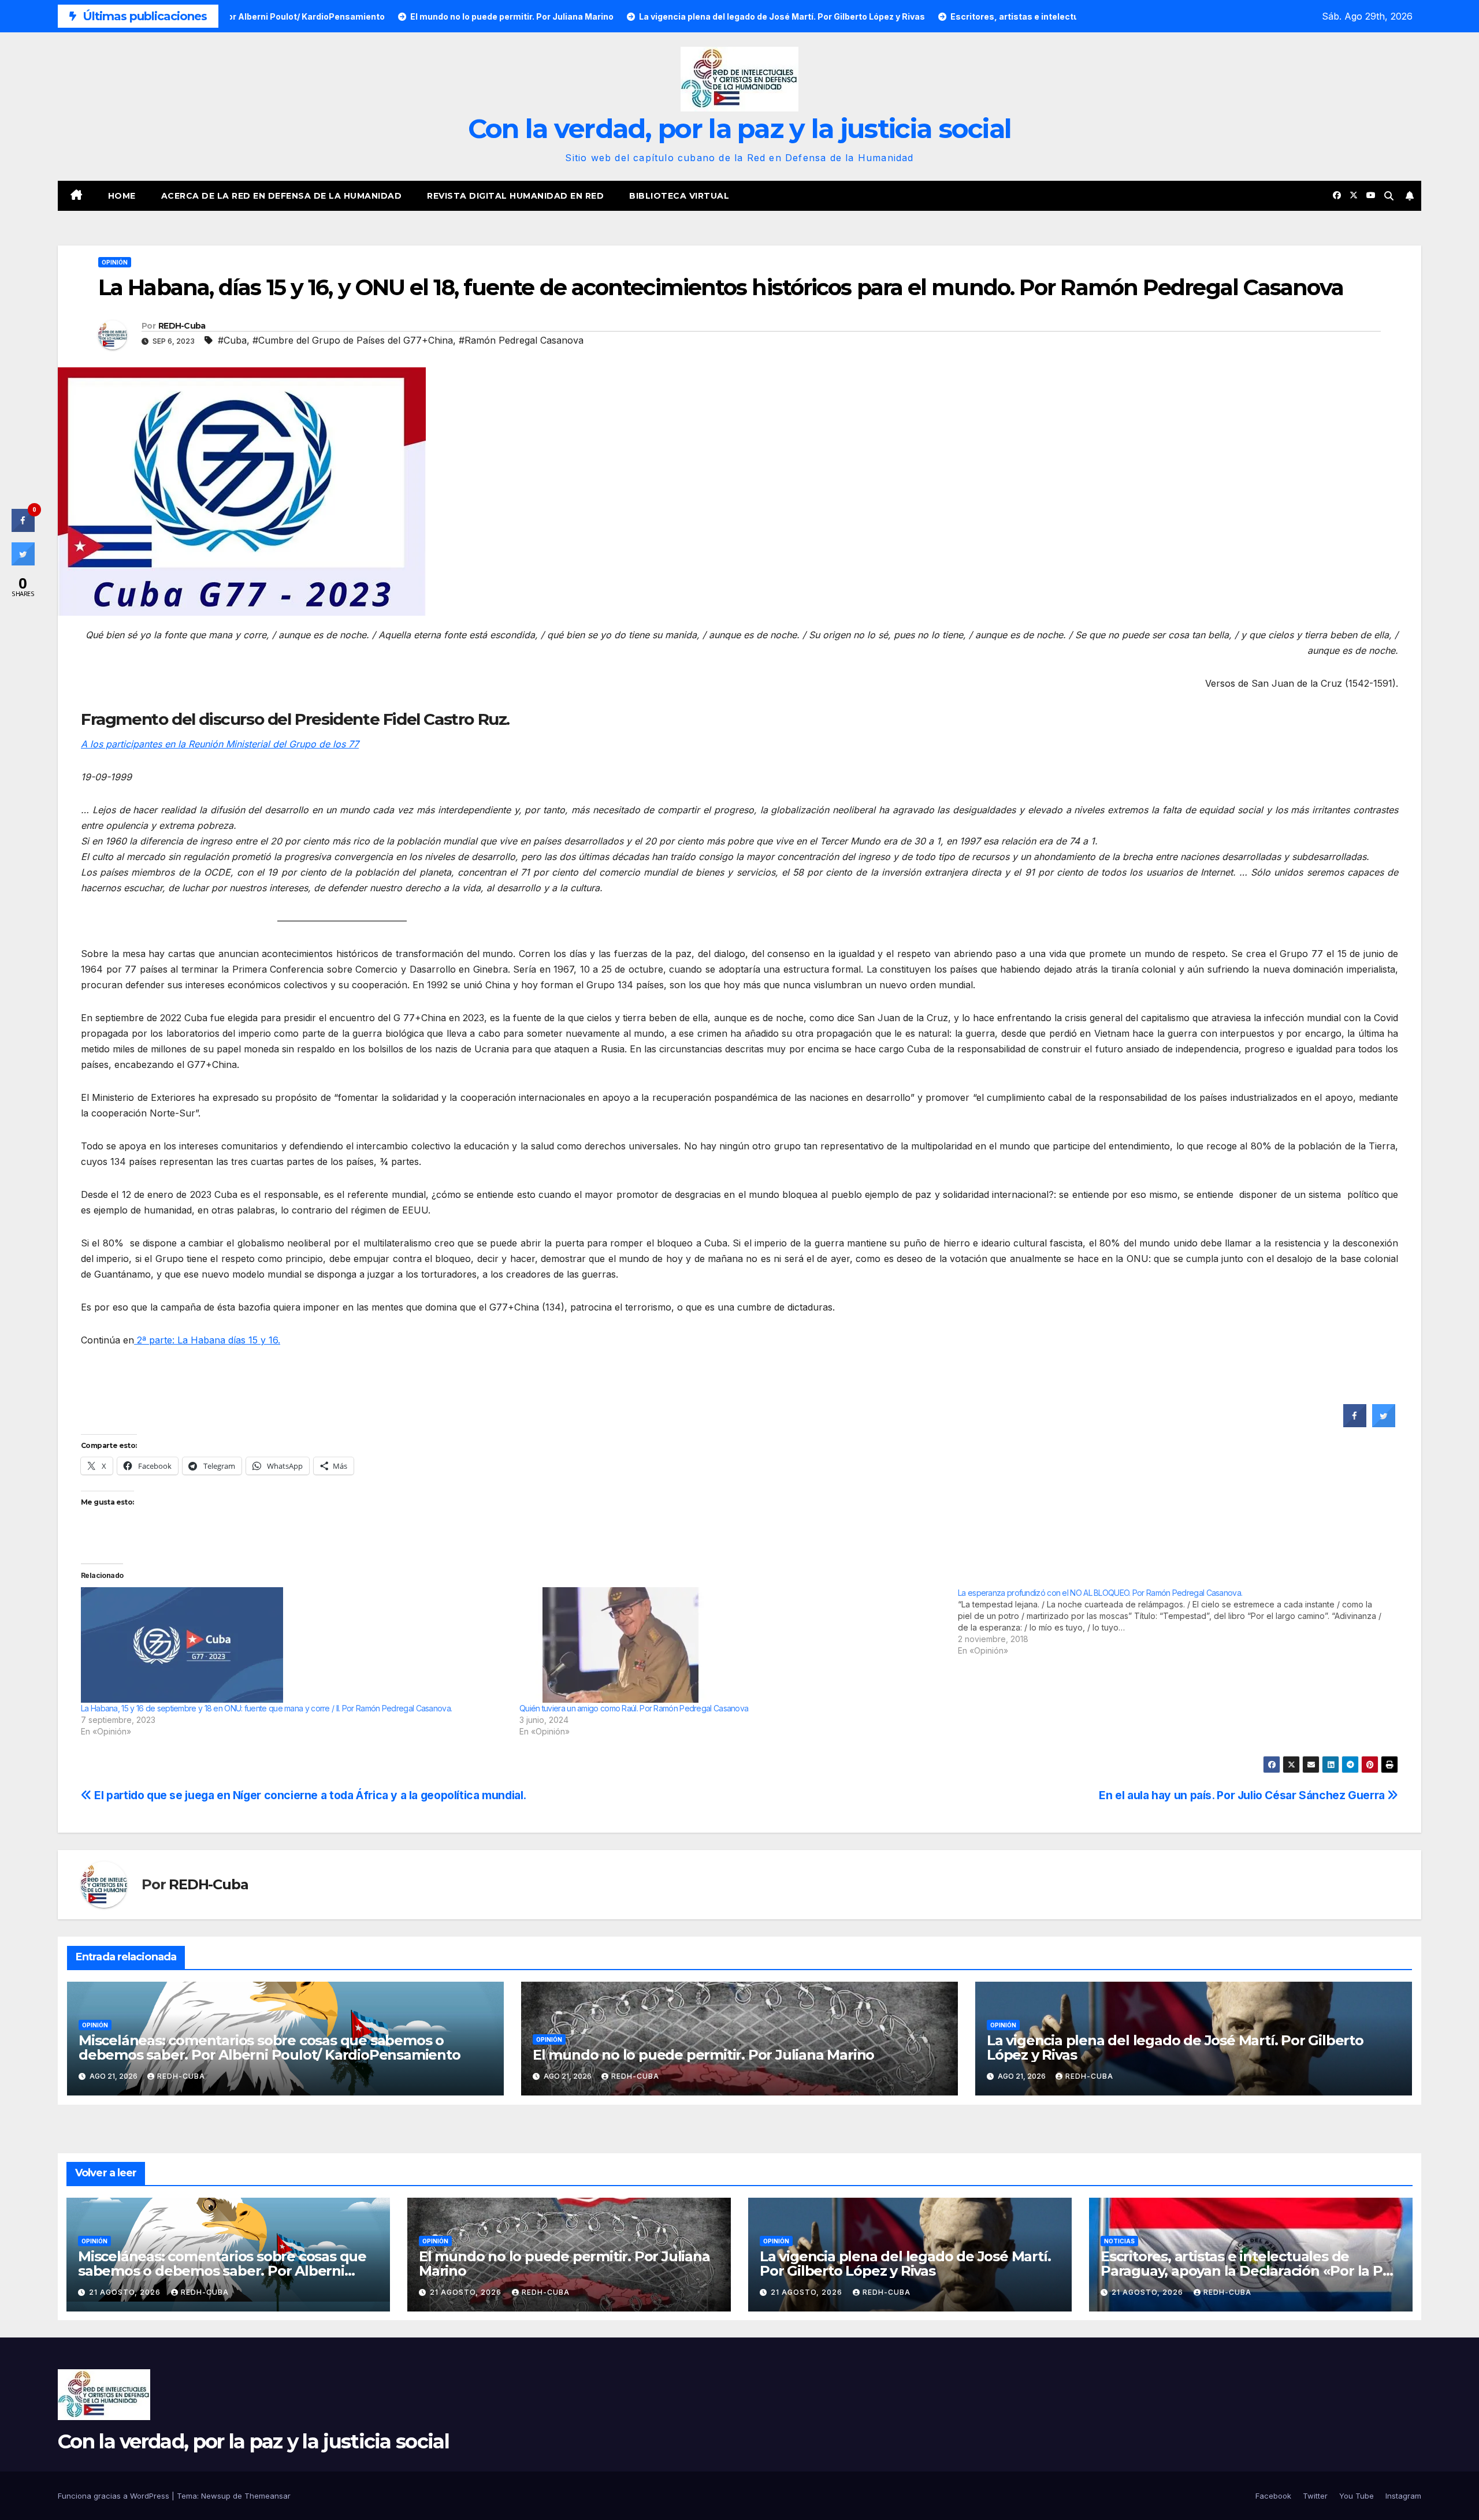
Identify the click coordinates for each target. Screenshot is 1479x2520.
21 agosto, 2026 (126, 2292)
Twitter (1315, 2496)
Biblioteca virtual (679, 196)
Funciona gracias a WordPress (115, 2496)
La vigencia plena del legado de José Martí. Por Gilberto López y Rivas (1175, 2048)
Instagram (1403, 2496)
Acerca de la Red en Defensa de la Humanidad (282, 196)
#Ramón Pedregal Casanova (521, 340)
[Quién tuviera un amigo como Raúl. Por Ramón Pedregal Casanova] (733, 1645)
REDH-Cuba (182, 326)
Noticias (1119, 2241)
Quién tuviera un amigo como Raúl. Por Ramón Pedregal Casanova (634, 1708)
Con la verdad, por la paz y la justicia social (740, 129)
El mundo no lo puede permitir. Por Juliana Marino (703, 2055)
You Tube (1357, 2496)
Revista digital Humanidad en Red (515, 196)
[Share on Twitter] (1384, 1424)
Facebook (1273, 2496)
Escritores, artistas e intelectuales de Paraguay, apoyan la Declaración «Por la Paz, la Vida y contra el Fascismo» (1251, 2271)
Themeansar (267, 2496)
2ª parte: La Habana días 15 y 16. (207, 1340)
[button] (1389, 196)
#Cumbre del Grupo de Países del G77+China (353, 340)
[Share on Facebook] (1355, 1424)
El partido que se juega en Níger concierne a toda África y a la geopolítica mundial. (309, 1795)
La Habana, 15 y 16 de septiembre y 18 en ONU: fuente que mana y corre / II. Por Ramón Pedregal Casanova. (266, 1708)
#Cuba (232, 340)
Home (122, 196)
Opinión (115, 262)
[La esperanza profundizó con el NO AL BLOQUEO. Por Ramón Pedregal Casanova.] (1177, 1622)
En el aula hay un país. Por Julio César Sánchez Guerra (1243, 1795)
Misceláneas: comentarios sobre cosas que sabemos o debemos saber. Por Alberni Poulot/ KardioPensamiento (270, 2048)
